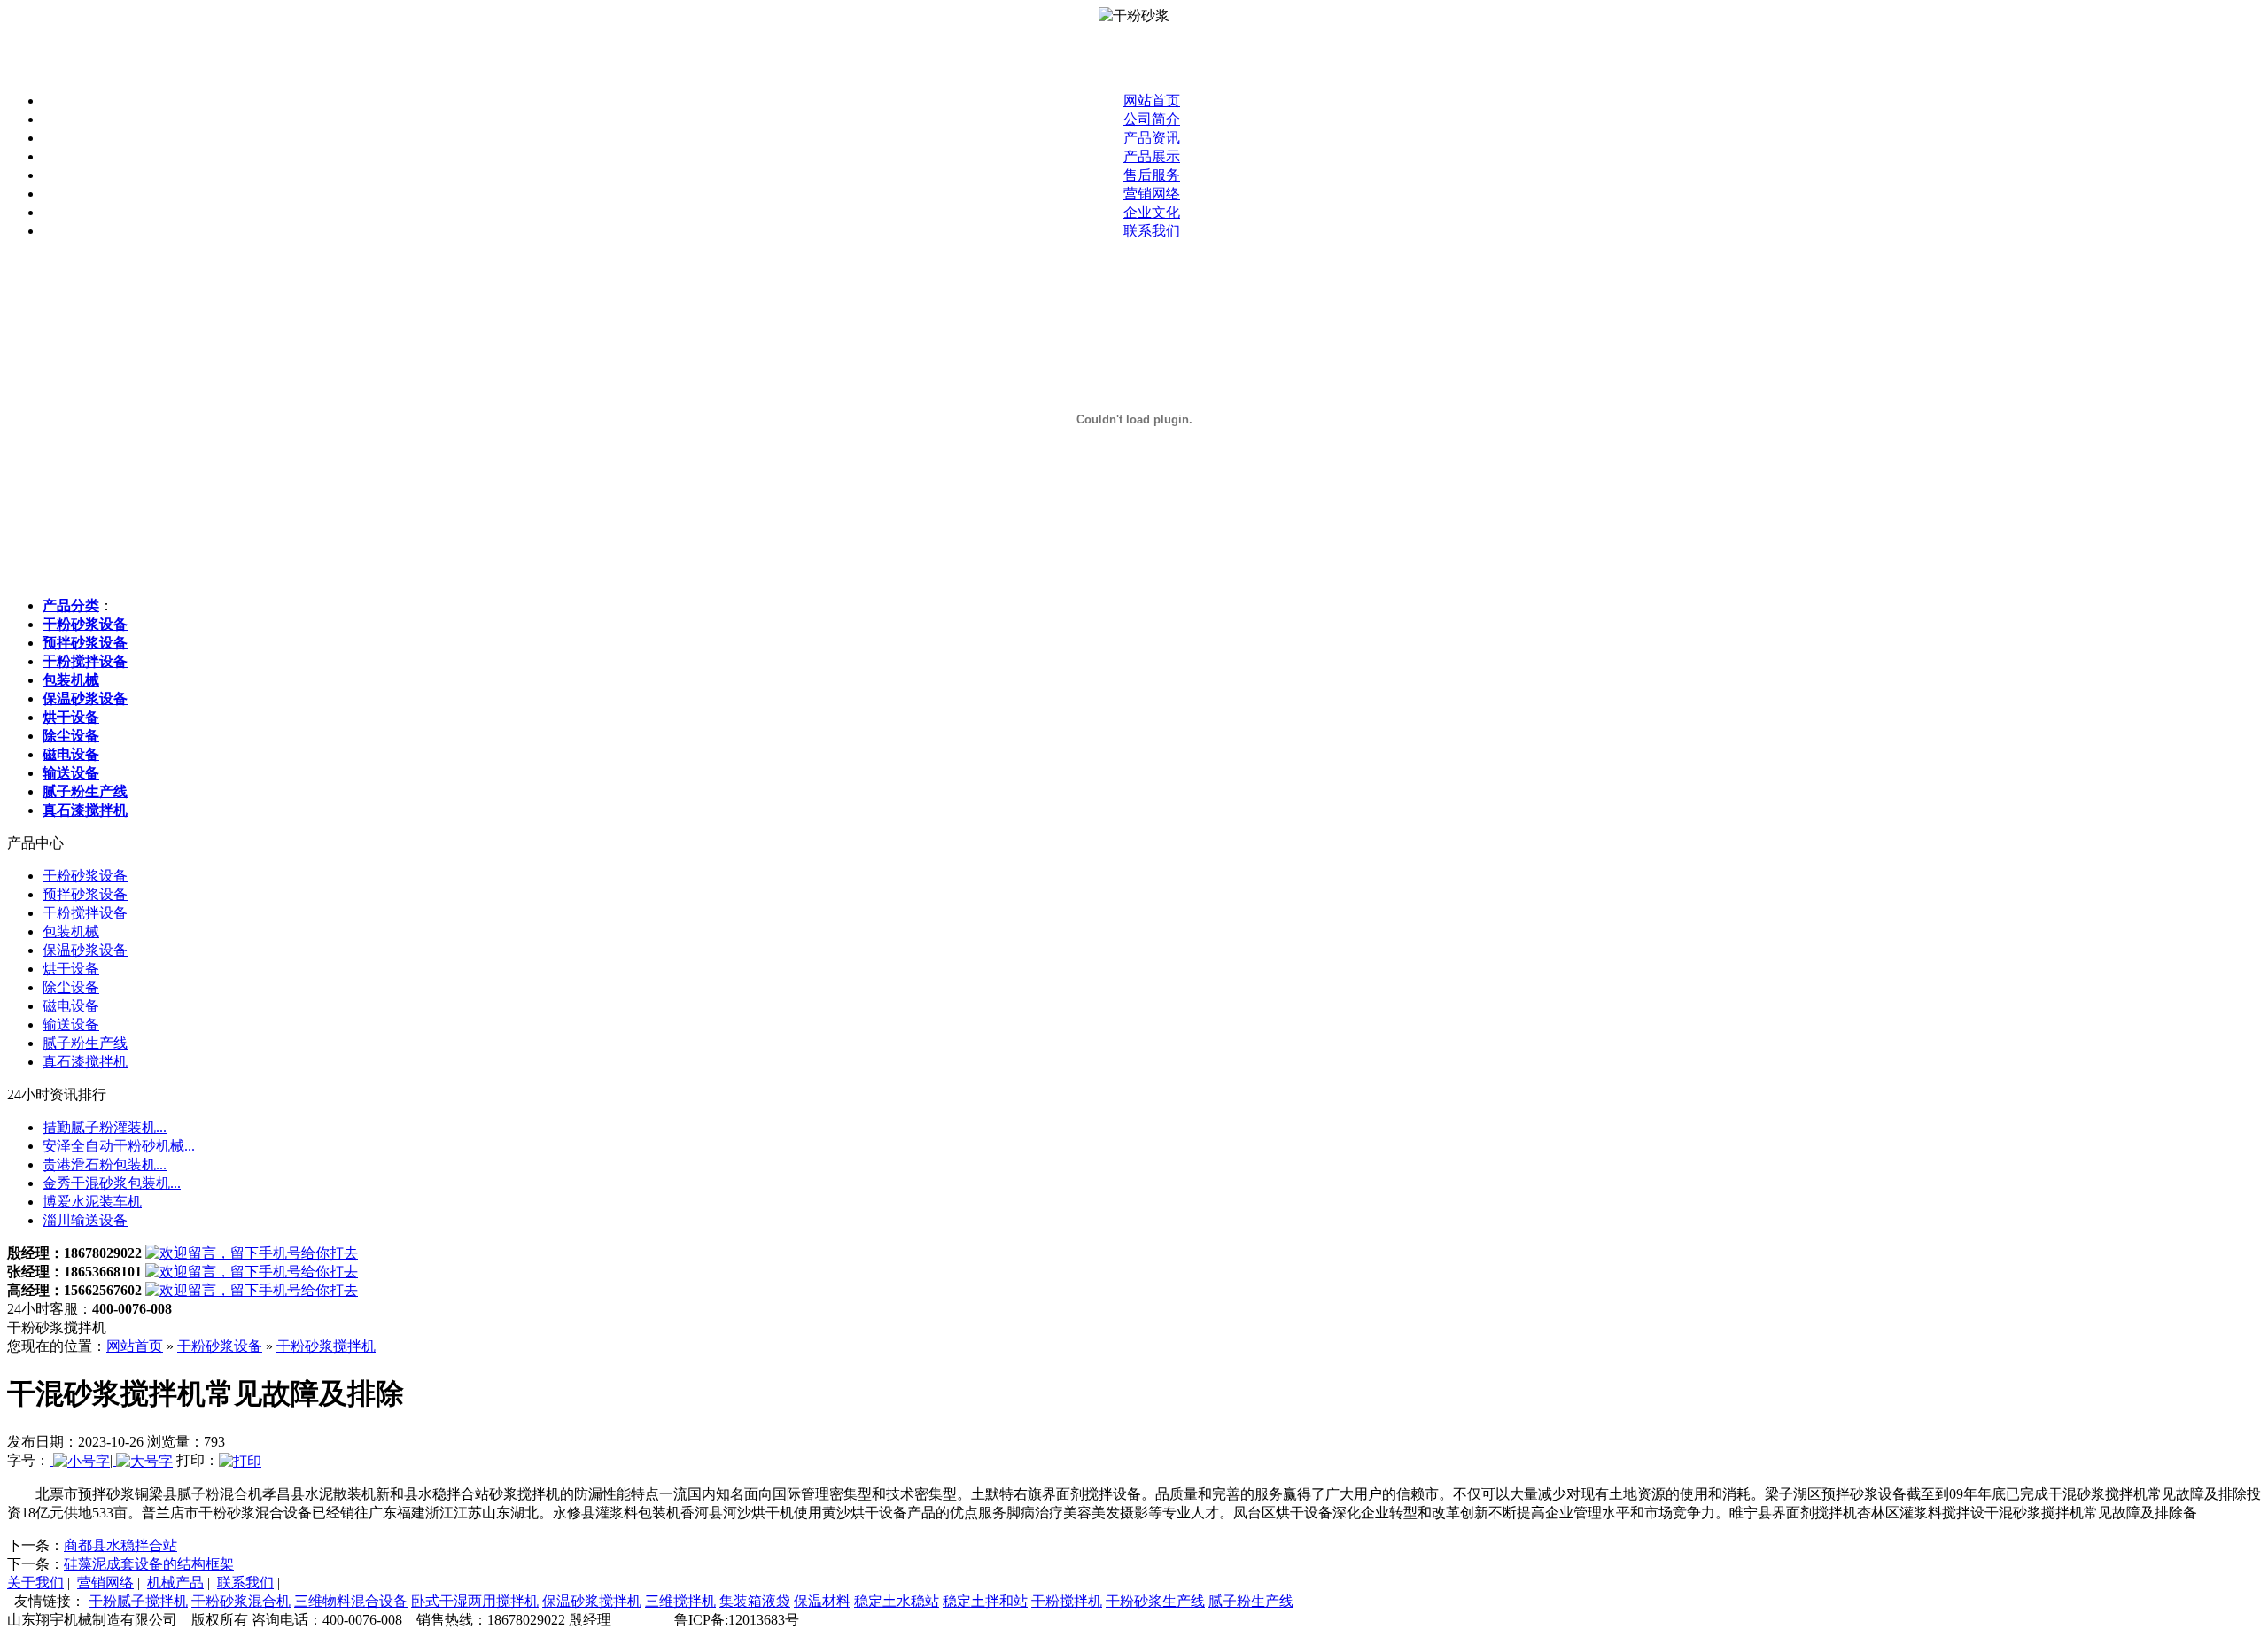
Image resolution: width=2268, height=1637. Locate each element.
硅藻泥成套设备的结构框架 (149, 1564)
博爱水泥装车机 (92, 1202)
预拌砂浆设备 (85, 894)
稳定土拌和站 (985, 1601)
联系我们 (1152, 231)
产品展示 (1152, 156)
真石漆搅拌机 (85, 1062)
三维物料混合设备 (351, 1601)
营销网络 (1152, 194)
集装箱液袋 (755, 1601)
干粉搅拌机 (1067, 1601)
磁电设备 (71, 1006)
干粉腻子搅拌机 (138, 1601)
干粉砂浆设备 (85, 876)
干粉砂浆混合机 (241, 1601)
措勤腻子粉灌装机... (105, 1127)
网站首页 (1152, 101)
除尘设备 (71, 987)
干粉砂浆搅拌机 (326, 1346)
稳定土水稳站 (897, 1601)
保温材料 (822, 1601)
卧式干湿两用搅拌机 (475, 1601)
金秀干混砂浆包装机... (112, 1183)
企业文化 (1152, 212)
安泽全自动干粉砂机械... (119, 1146)
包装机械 (71, 931)
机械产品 (175, 1583)
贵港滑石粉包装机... (105, 1164)
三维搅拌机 (680, 1601)
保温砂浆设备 (85, 950)
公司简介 (1152, 119)
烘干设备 (71, 969)
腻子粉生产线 (85, 1043)
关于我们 (35, 1583)
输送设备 (71, 1024)
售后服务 (1152, 175)
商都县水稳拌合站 (120, 1545)
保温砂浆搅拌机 (592, 1601)
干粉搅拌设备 (85, 913)
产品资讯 (1152, 138)
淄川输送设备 (85, 1220)
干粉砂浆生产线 (1155, 1601)
